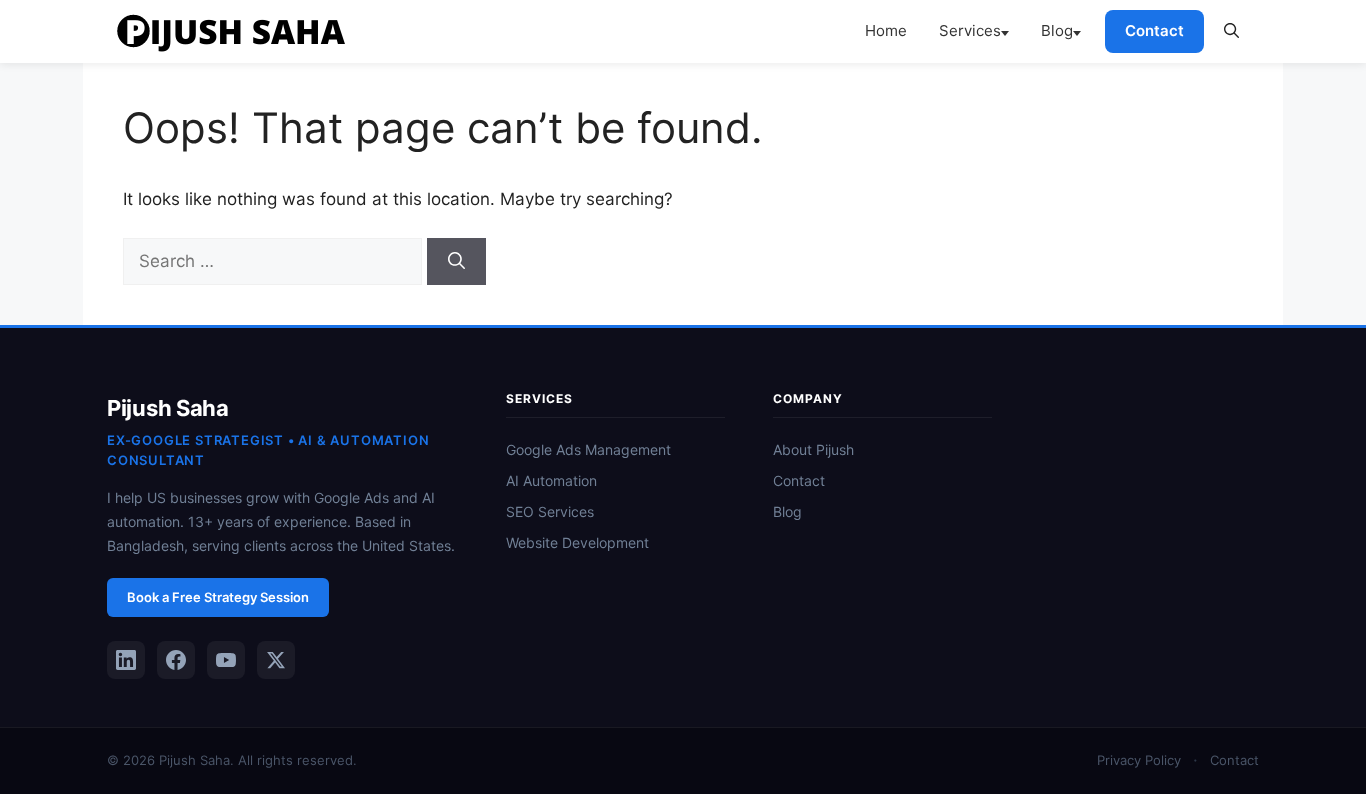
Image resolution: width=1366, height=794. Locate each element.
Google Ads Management (588, 449)
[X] (276, 660)
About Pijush (813, 449)
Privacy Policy (1139, 760)
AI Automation (551, 480)
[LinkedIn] (126, 660)
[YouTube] (226, 660)
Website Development (577, 542)
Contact (1154, 30)
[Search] (456, 262)
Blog (1057, 30)
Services (970, 30)
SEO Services (550, 511)
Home (886, 30)
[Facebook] (176, 660)
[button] (1231, 31)
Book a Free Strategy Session (218, 597)
